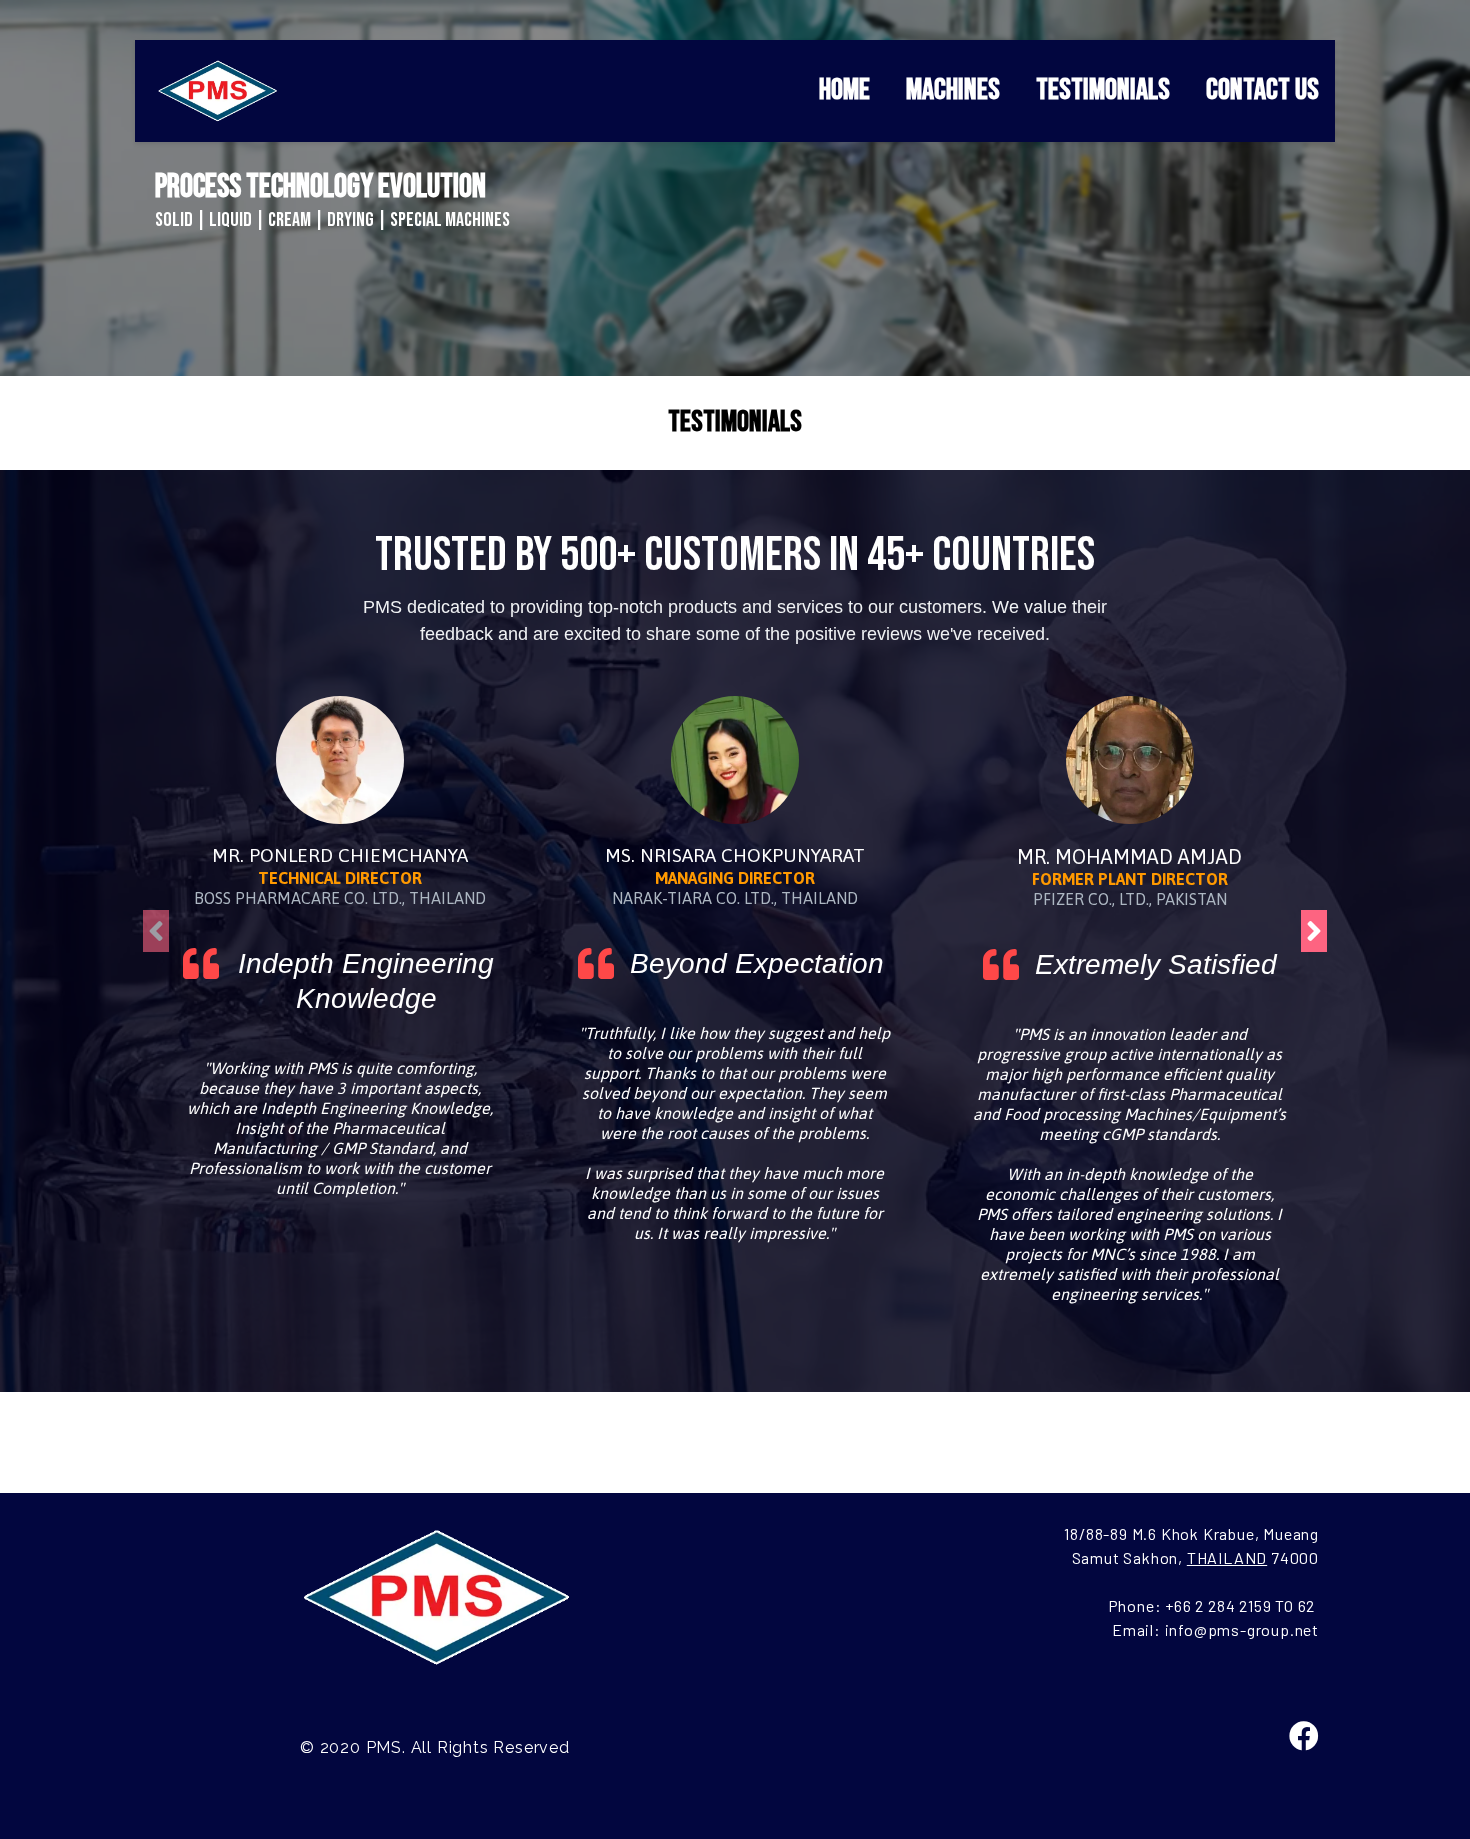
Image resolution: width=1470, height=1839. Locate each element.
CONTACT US (1262, 90)
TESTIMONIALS (1103, 90)
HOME (844, 90)
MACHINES (953, 90)
